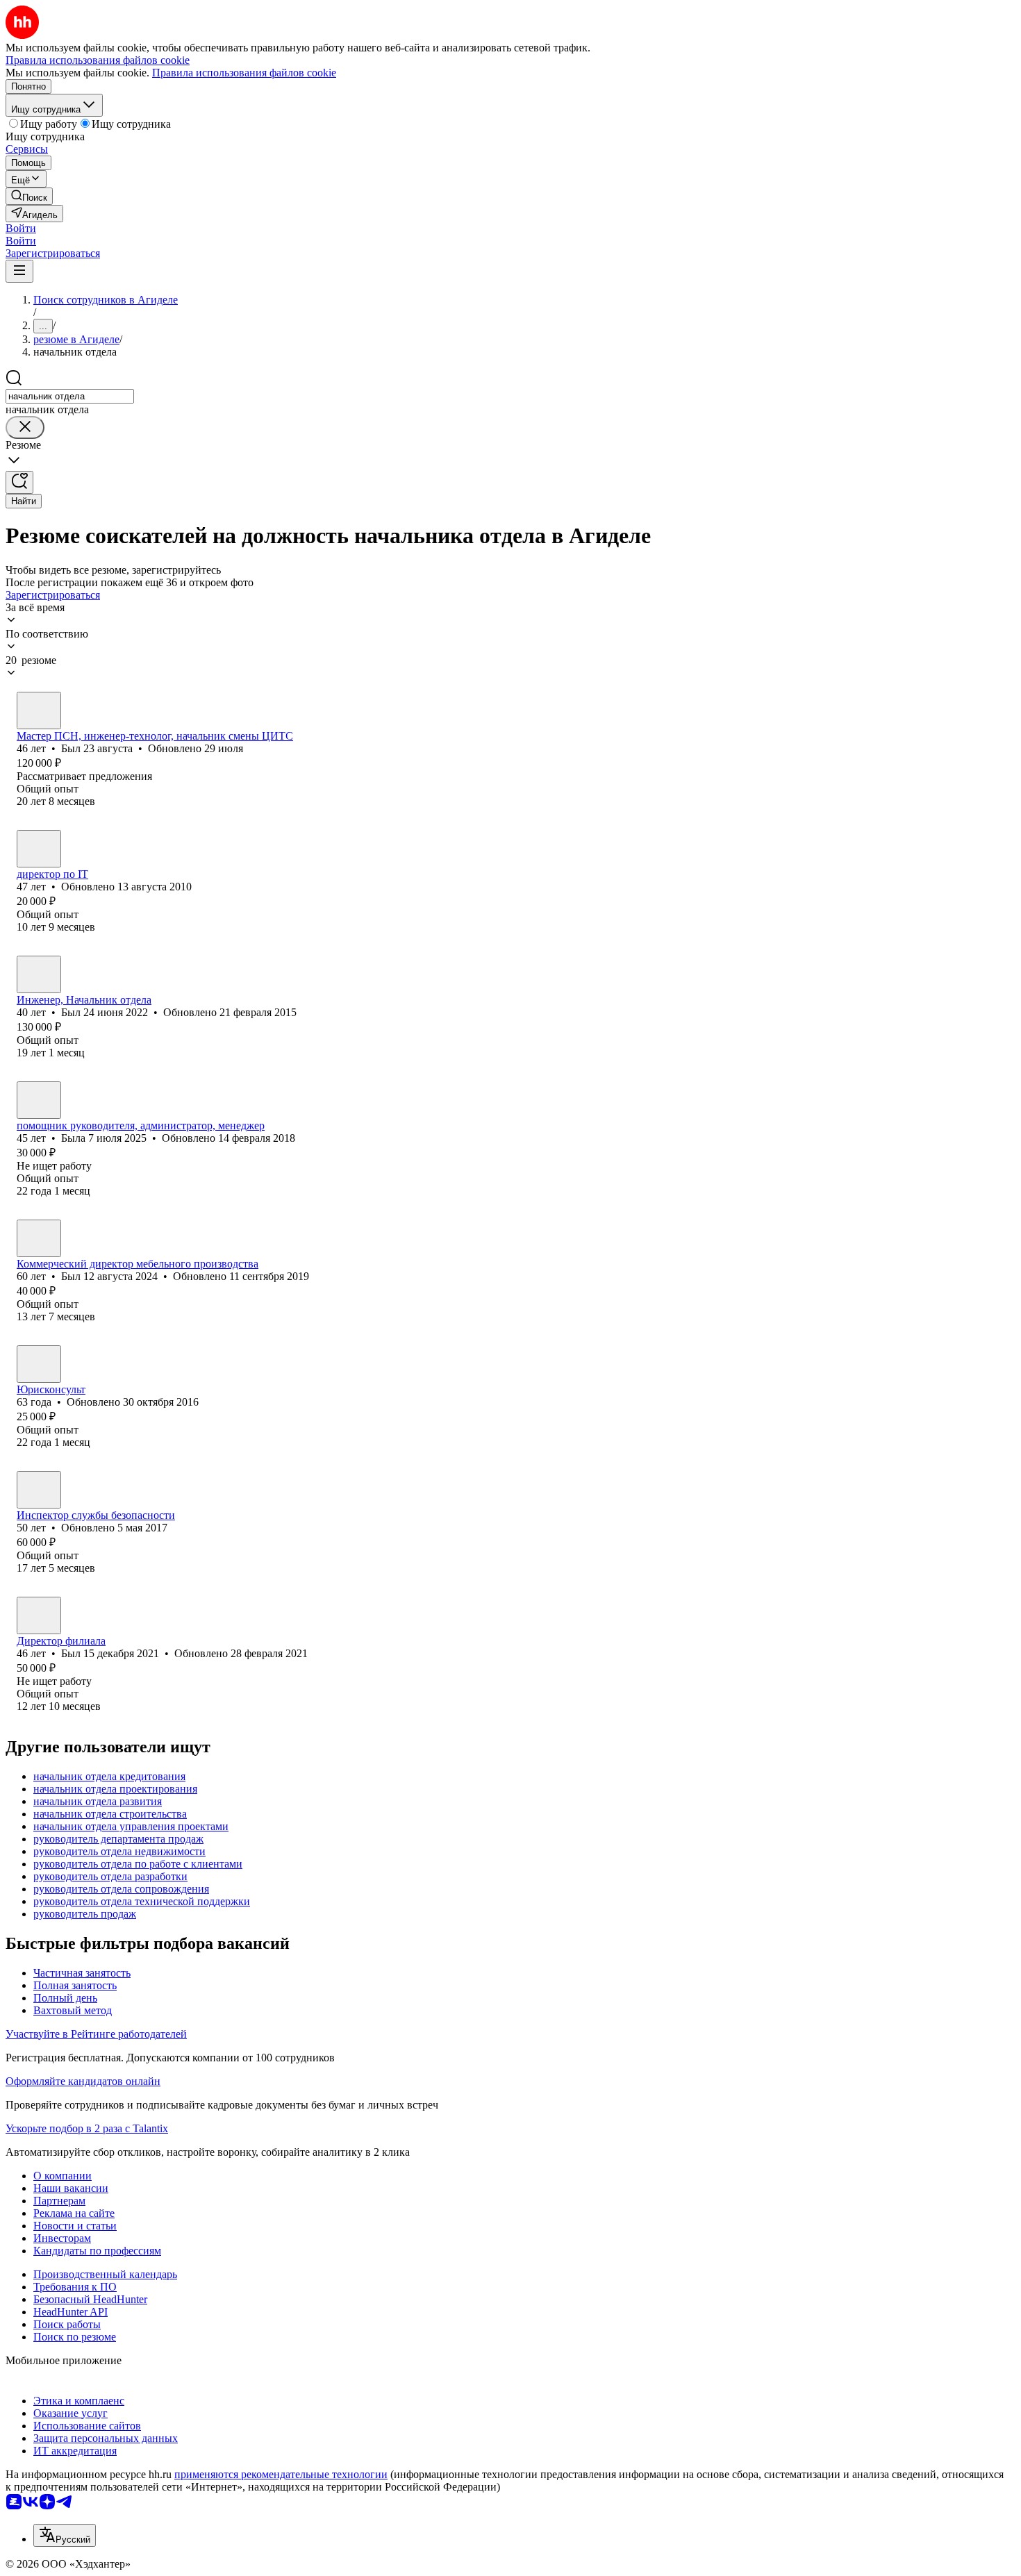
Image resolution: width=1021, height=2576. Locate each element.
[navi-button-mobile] (19, 271)
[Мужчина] (39, 711)
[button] (21, 228)
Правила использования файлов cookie (244, 73)
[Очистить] (25, 427)
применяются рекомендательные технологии (281, 2474)
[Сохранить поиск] (19, 482)
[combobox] (70, 396)
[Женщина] (39, 1100)
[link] (29, 196)
